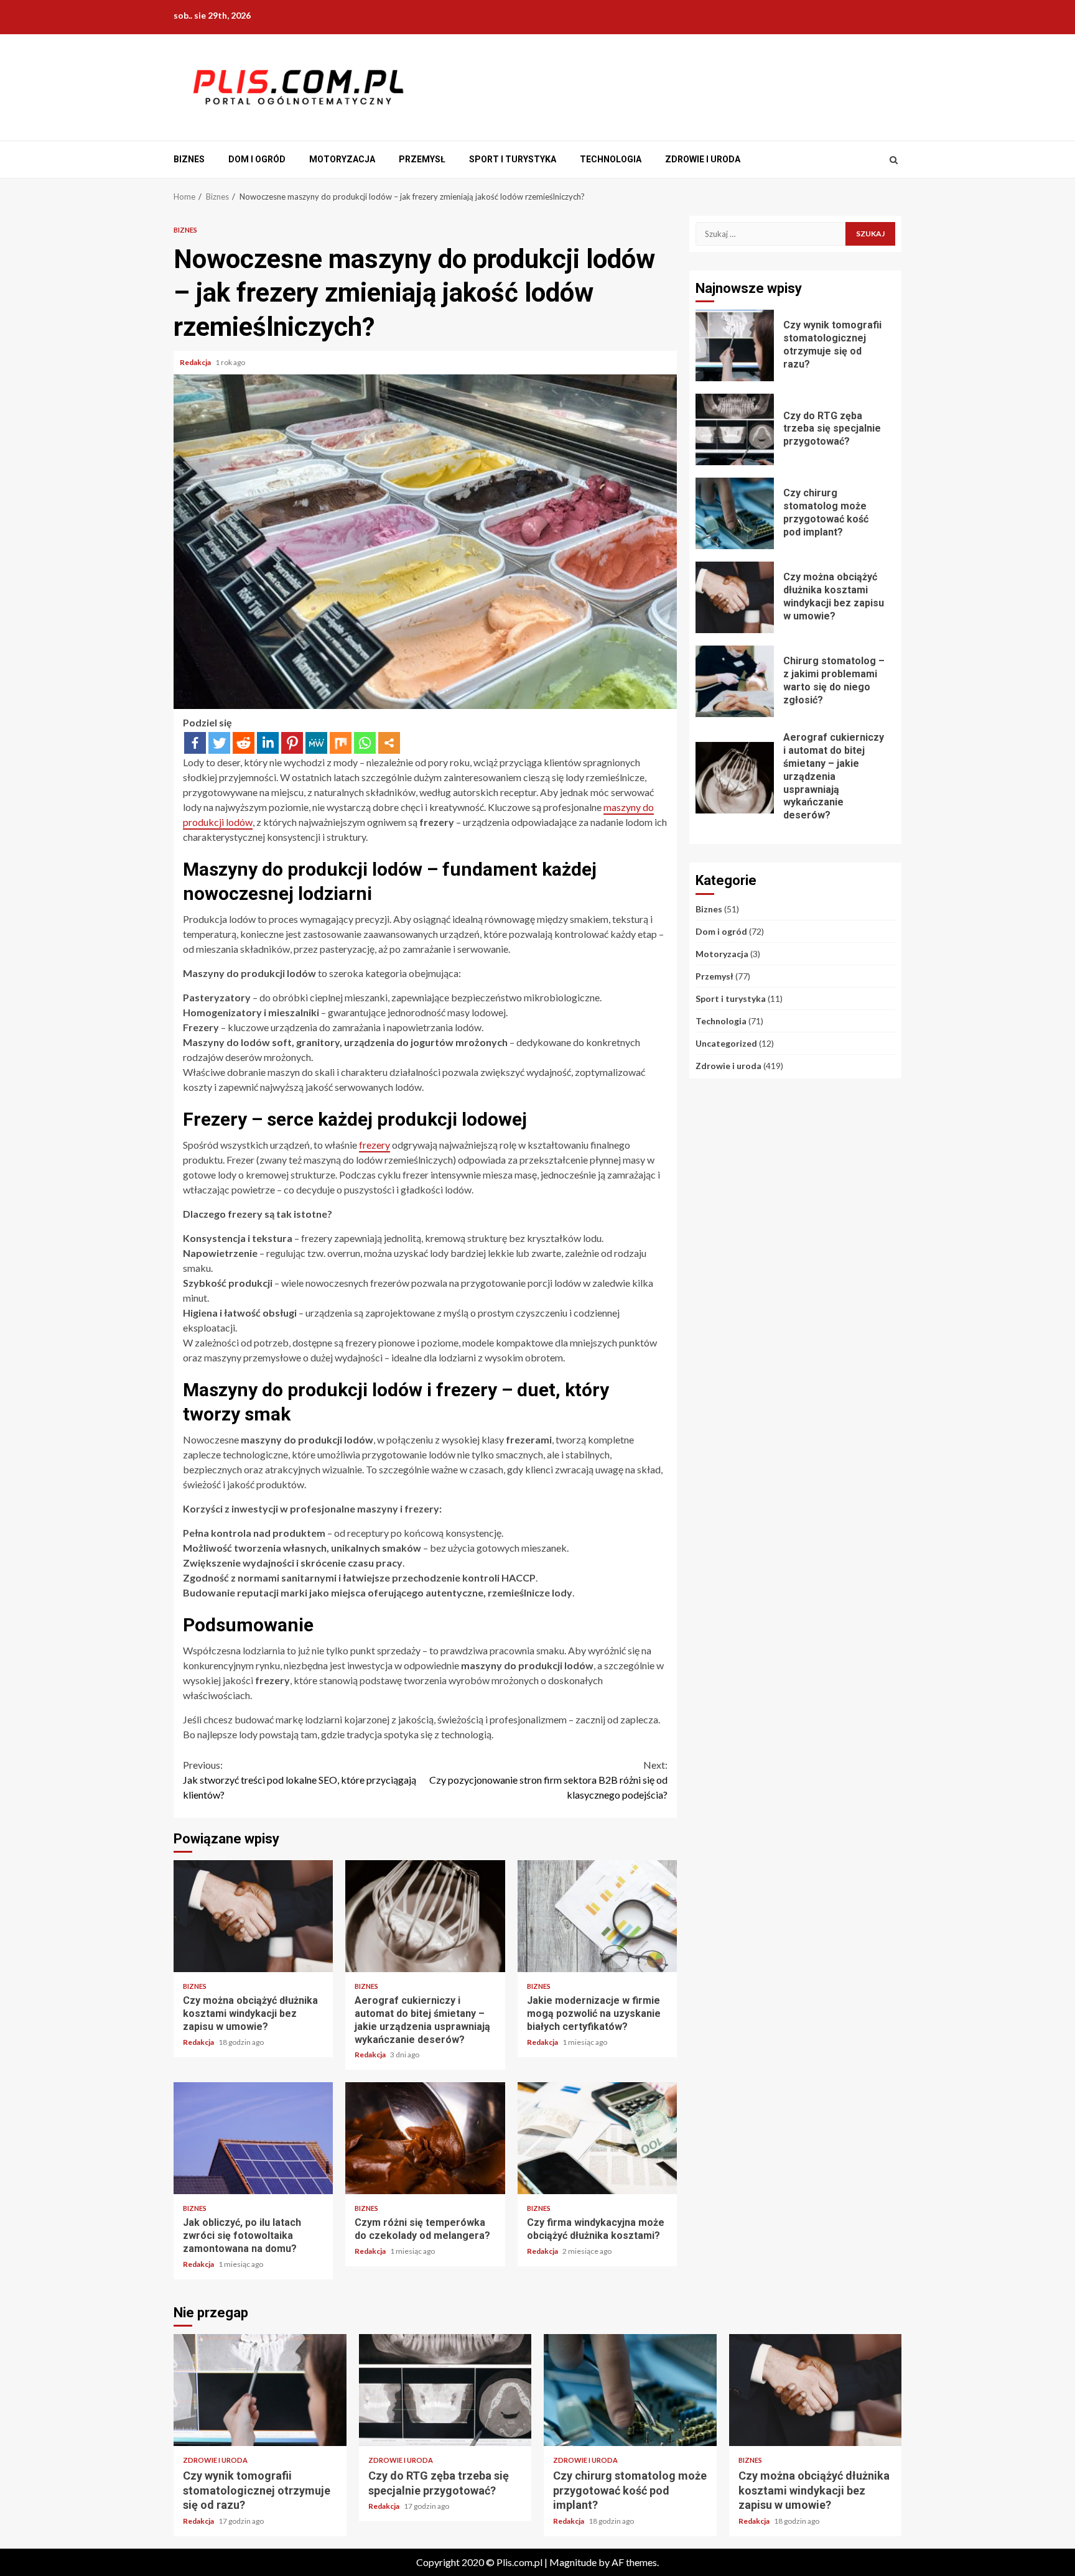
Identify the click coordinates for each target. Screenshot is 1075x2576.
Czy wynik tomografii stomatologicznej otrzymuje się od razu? (735, 345)
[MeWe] (316, 743)
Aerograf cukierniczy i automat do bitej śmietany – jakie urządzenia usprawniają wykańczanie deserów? (425, 1916)
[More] (389, 743)
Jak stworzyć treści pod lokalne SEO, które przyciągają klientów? (300, 1780)
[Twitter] (219, 743)
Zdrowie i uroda (703, 159)
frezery (375, 1145)
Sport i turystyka (513, 159)
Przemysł (422, 159)
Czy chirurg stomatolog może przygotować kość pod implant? (735, 513)
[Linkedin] (268, 743)
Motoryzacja (342, 159)
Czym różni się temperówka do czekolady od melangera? (425, 2138)
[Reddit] (244, 743)
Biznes (189, 159)
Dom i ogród (257, 159)
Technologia (611, 159)
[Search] (894, 160)
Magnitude (573, 2562)
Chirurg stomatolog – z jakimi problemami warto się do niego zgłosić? (735, 681)
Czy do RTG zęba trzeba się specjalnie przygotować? (735, 429)
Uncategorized (726, 1043)
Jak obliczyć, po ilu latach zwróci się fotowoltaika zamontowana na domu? (253, 2138)
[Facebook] (195, 743)
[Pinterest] (292, 743)
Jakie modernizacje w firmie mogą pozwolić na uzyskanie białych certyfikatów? (597, 1916)
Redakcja (196, 362)
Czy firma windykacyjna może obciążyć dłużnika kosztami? (597, 2138)
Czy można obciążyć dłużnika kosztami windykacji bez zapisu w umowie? (253, 1916)
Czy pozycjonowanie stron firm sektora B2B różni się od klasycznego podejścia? (548, 1780)
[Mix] (341, 743)
